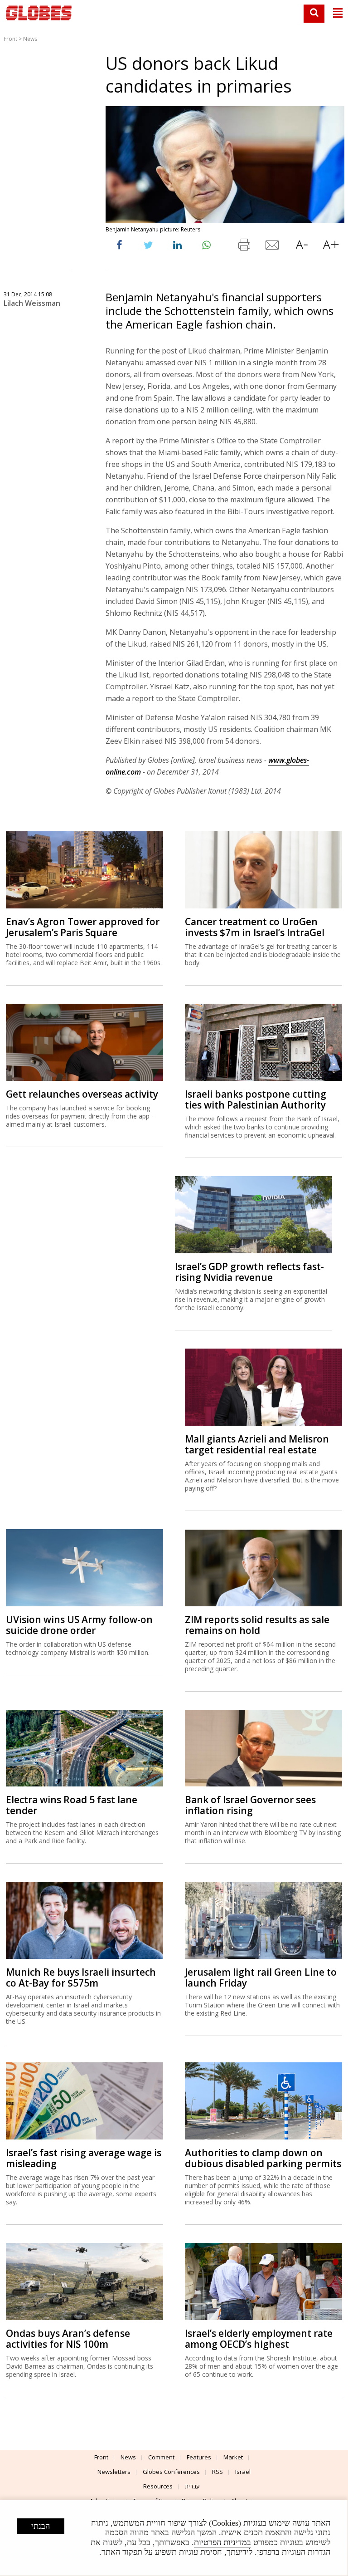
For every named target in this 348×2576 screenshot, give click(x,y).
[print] (244, 247)
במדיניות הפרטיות (222, 2542)
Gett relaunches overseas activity (82, 1094)
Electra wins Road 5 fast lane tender (72, 1805)
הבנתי (41, 2526)
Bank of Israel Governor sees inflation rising (250, 1805)
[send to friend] (273, 247)
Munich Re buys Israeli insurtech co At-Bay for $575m (81, 1977)
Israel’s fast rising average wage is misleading (84, 2158)
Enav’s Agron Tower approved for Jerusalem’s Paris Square (83, 927)
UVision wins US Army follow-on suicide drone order (79, 1625)
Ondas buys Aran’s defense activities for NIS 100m (68, 2339)
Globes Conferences (171, 2472)
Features (199, 2457)
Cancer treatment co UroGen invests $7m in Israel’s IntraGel (255, 927)
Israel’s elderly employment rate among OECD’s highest (259, 2339)
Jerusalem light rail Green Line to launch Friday (261, 1977)
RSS (217, 2472)
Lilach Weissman (32, 303)
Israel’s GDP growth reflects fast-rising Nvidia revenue (249, 1272)
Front (10, 39)
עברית (192, 2486)
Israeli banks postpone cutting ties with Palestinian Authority (256, 1099)
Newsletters (114, 2472)
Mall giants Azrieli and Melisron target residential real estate (257, 1444)
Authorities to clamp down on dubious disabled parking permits (263, 2158)
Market (233, 2457)
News (30, 39)
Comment (161, 2457)
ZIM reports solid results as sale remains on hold (257, 1625)
